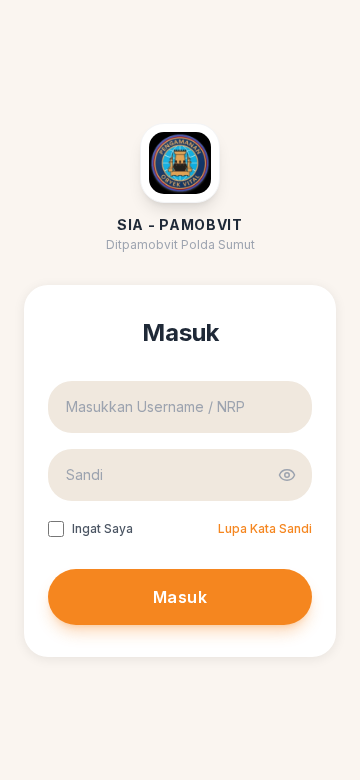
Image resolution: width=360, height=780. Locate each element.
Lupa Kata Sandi (265, 528)
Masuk (180, 597)
